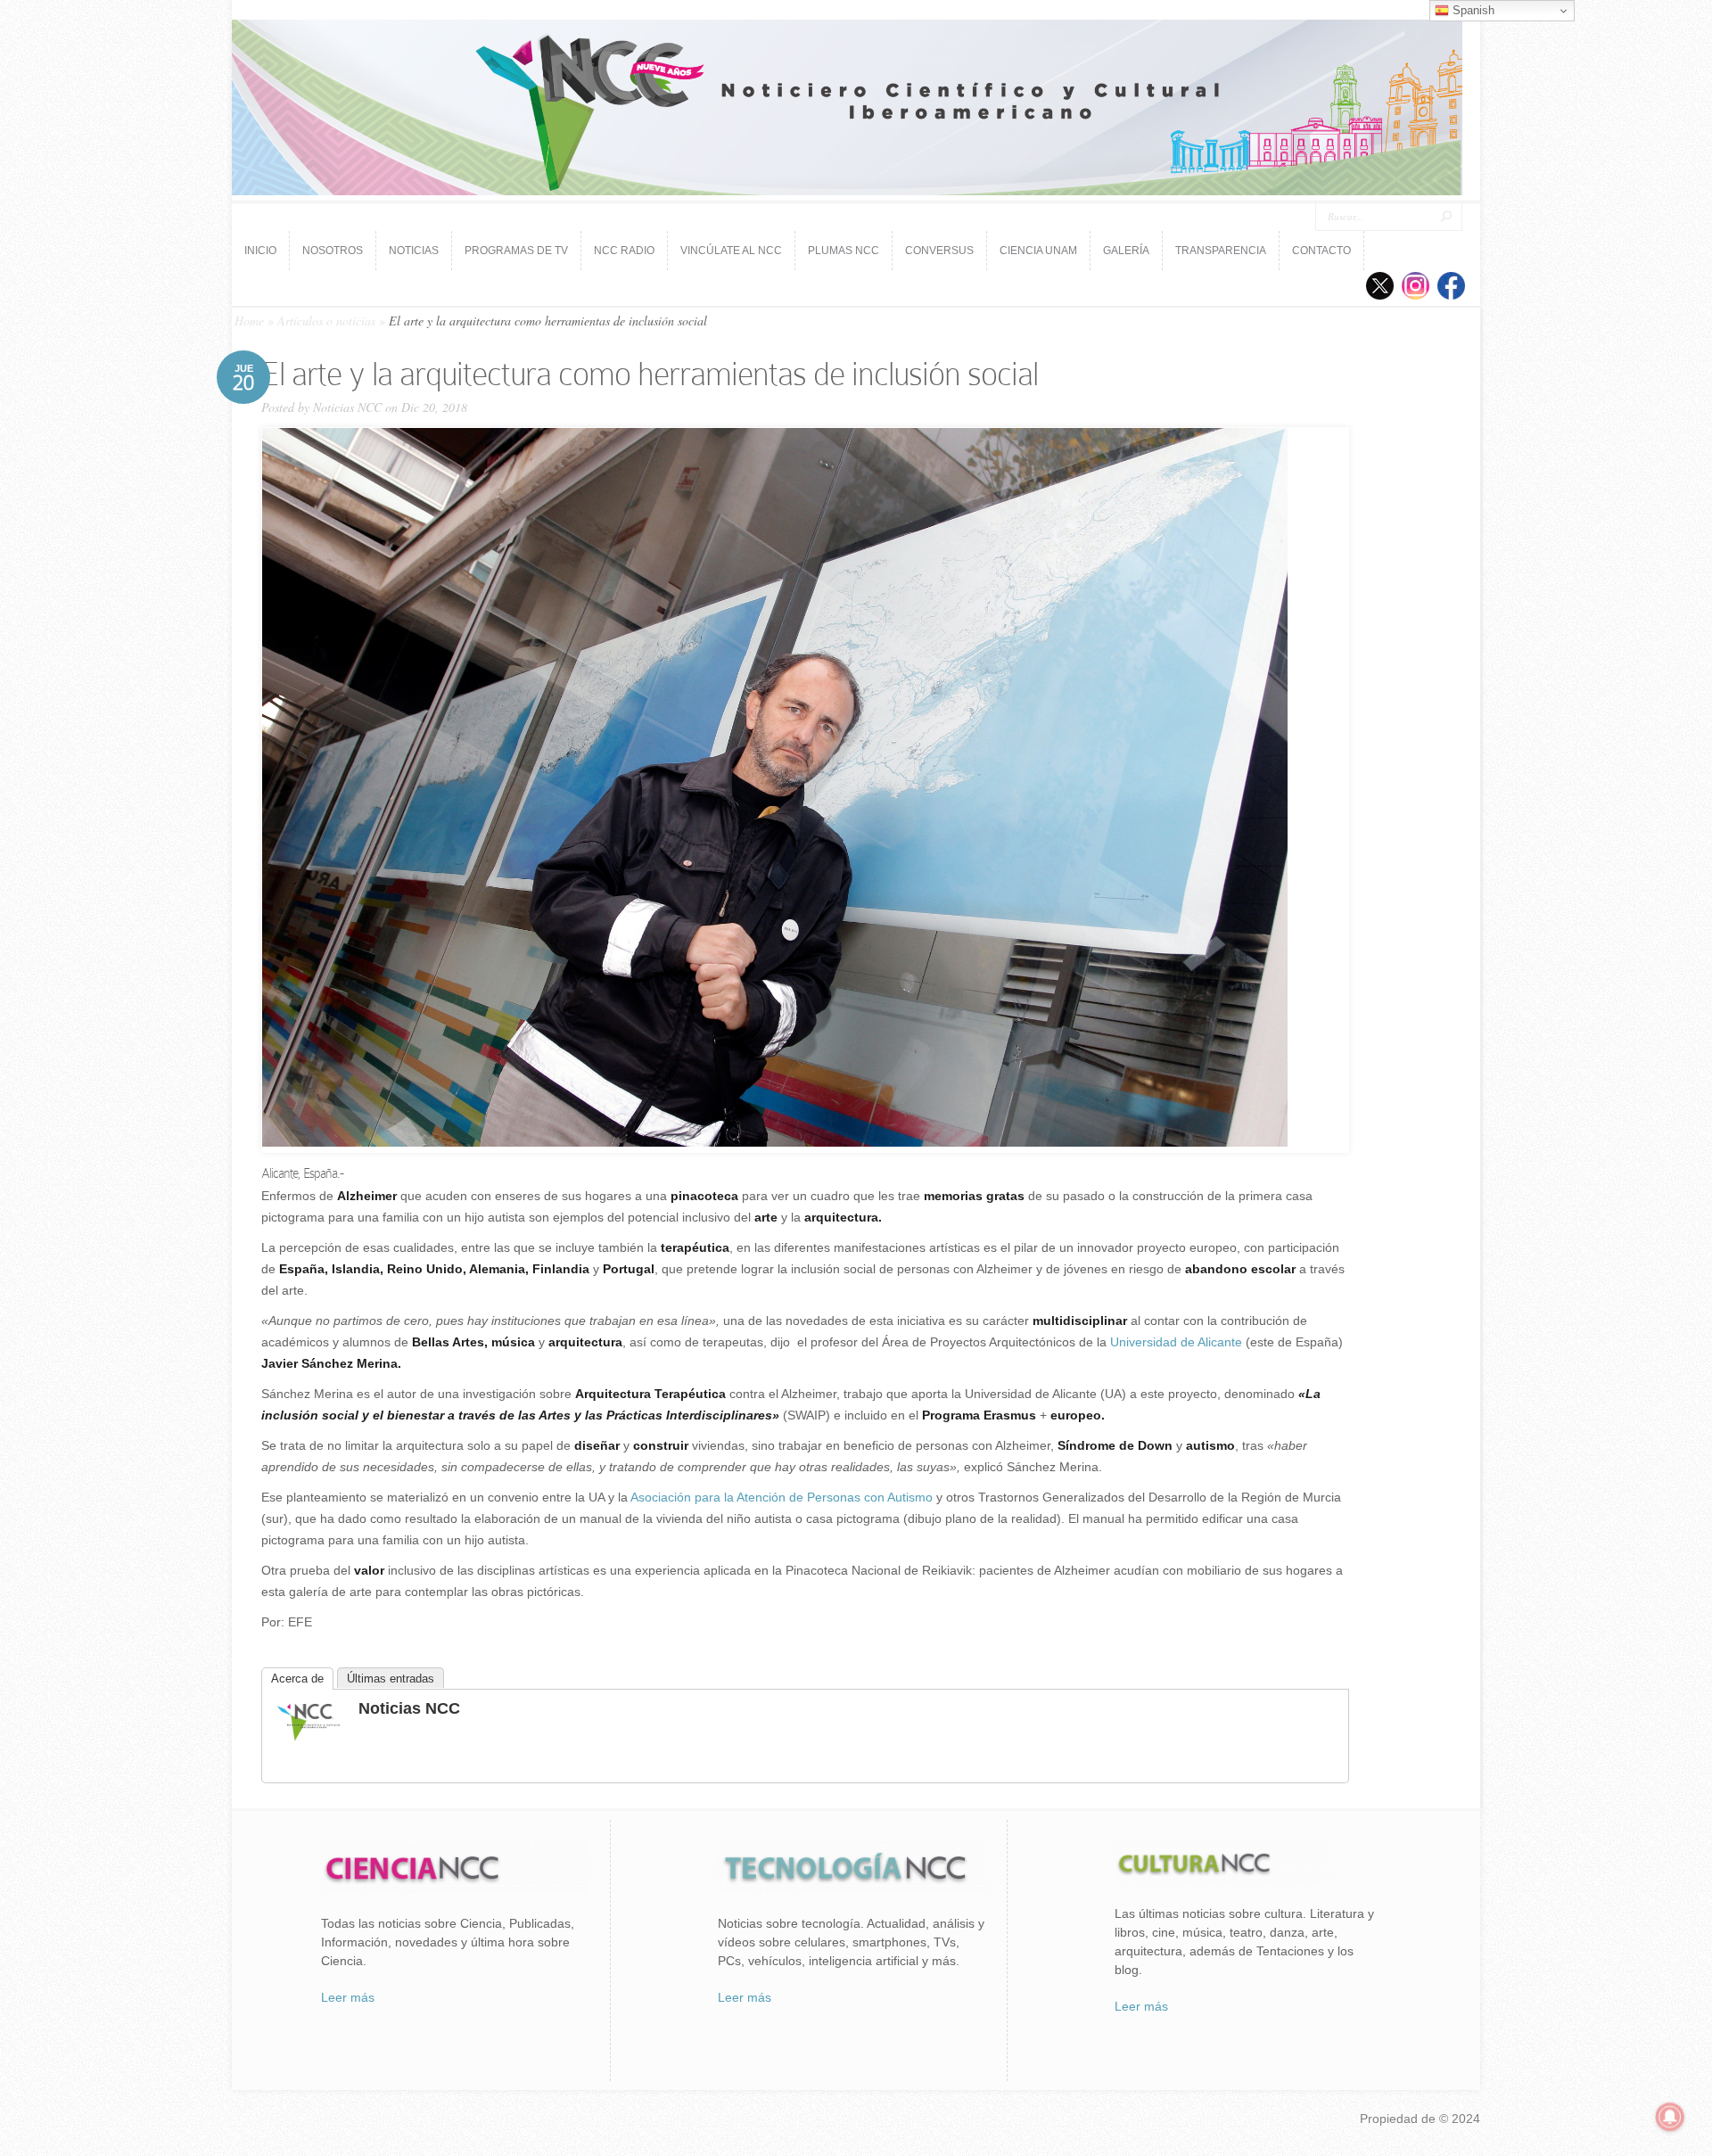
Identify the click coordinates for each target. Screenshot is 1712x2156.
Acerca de (297, 1679)
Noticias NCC (347, 407)
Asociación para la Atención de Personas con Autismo (782, 1497)
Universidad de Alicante (1176, 1342)
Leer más (348, 1997)
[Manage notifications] (1670, 2117)
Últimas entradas (391, 1679)
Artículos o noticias (326, 321)
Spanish (1472, 10)
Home (249, 321)
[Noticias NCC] (309, 1739)
